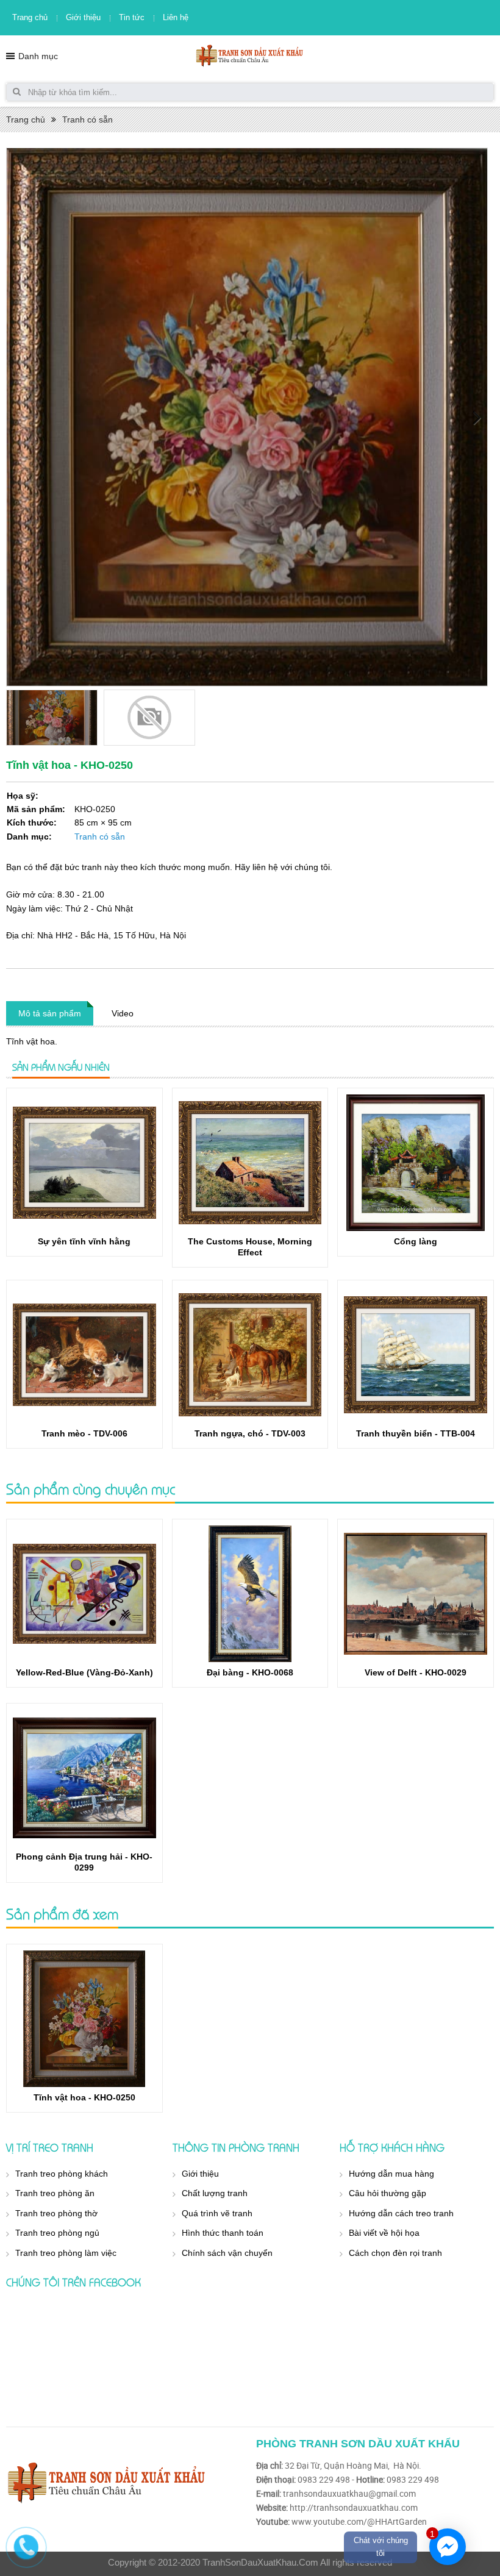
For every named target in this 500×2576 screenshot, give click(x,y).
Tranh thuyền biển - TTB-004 (416, 1433)
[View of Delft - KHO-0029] (416, 1594)
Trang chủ (30, 17)
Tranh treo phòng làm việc (66, 2253)
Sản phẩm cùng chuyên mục (91, 1489)
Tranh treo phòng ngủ (57, 2233)
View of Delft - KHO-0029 (416, 1672)
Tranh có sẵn (87, 120)
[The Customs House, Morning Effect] (250, 1163)
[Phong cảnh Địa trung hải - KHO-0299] (84, 1778)
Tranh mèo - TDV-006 (84, 1433)
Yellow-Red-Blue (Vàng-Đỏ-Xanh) (84, 1672)
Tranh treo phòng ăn (55, 2193)
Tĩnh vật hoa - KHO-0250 (84, 2097)
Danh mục (38, 56)
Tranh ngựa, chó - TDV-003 (250, 1433)
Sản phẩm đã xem (62, 1914)
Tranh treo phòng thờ (56, 2213)
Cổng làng (416, 1241)
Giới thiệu (83, 17)
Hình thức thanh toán (223, 2233)
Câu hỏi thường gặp (387, 2193)
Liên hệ (176, 17)
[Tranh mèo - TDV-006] (84, 1355)
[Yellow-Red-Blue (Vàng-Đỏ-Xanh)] (84, 1594)
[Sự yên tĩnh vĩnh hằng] (84, 1163)
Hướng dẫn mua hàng (391, 2174)
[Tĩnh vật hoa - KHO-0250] (84, 2019)
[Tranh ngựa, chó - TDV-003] (250, 1355)
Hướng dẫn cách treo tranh (401, 2213)
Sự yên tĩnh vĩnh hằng (84, 1241)
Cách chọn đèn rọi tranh (395, 2253)
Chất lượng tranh (215, 2193)
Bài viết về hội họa (384, 2233)
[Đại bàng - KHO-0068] (250, 1594)
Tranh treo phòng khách (62, 2174)
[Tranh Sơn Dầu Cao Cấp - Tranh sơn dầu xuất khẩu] (250, 55)
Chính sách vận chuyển (227, 2253)
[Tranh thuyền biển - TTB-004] (416, 1355)
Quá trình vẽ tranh (217, 2213)
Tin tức (132, 17)
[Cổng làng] (416, 1163)
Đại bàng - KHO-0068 (250, 1672)
